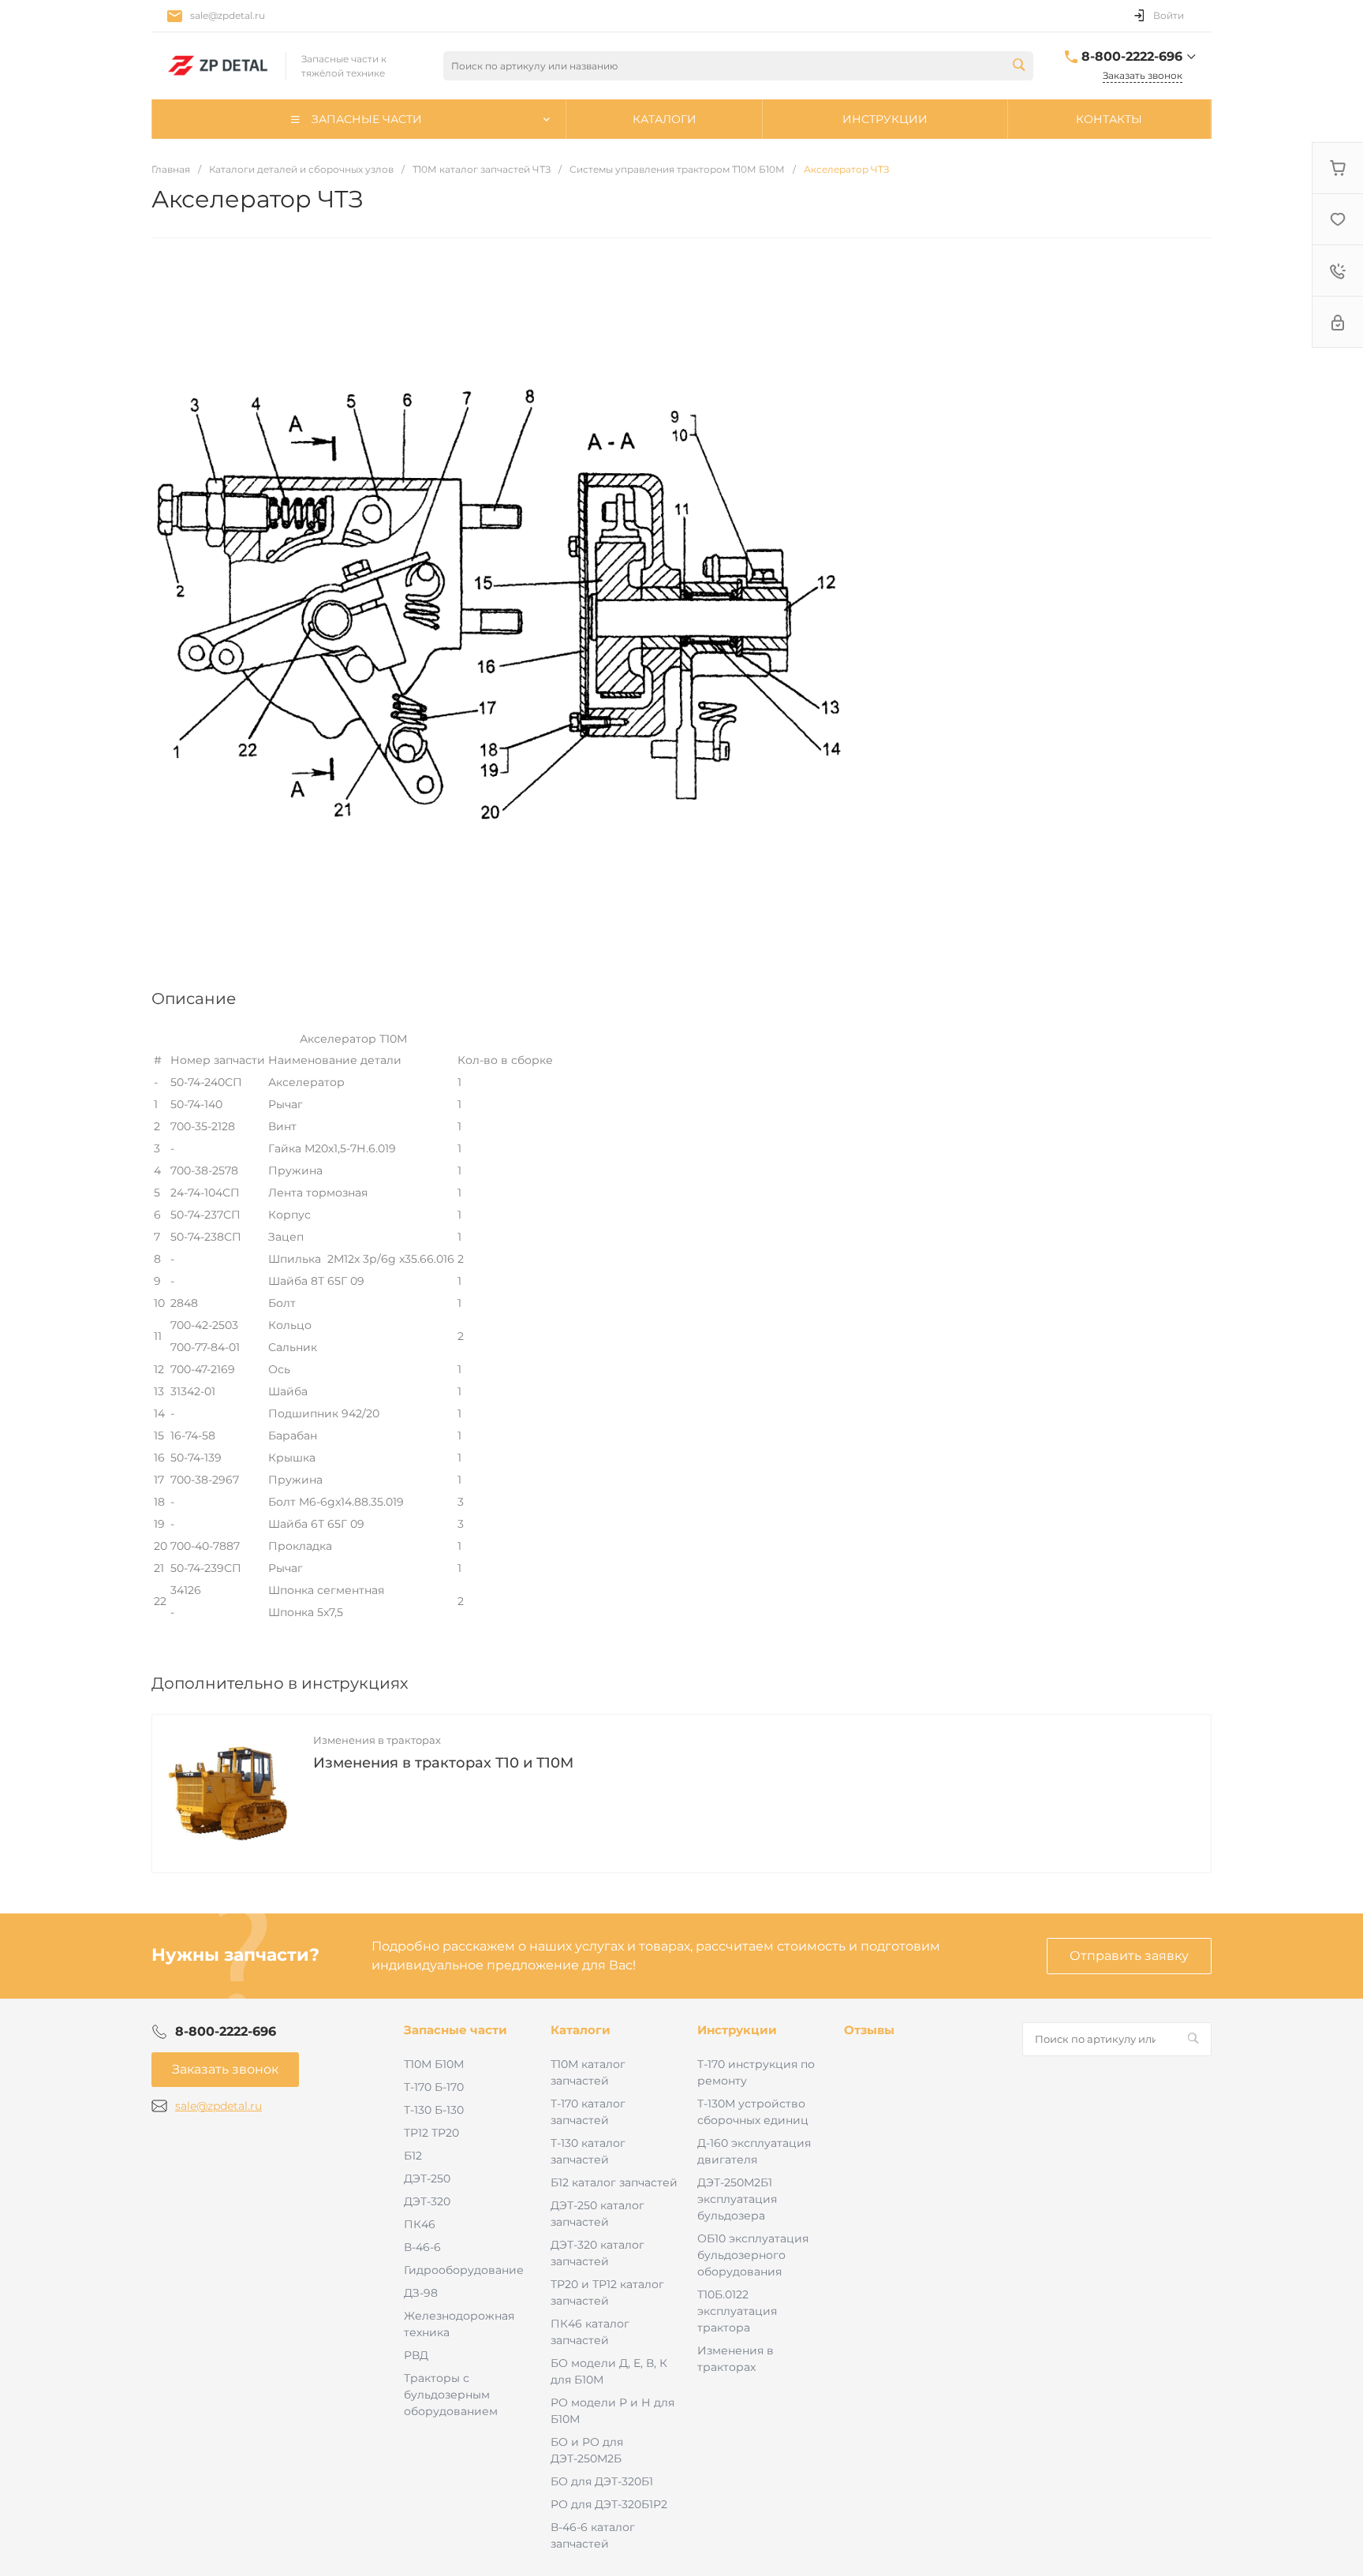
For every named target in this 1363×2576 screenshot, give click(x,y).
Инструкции (737, 2030)
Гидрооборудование (464, 2270)
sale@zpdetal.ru (228, 15)
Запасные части (456, 2030)
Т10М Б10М (434, 2064)
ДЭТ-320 (427, 2201)
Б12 (413, 2156)
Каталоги (581, 2030)
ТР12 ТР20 (431, 2133)
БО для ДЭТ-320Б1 (602, 2481)
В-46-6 (422, 2247)
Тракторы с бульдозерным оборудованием (451, 2395)
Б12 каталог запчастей (614, 2182)
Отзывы (869, 2030)
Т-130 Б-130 (434, 2110)
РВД (416, 2355)
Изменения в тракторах (377, 1740)
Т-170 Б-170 (434, 2087)
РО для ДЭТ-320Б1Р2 (609, 2504)
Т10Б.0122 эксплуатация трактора (737, 2311)
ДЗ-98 (421, 2293)
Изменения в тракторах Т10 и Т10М (443, 1763)
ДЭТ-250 (427, 2178)
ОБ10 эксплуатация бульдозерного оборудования (753, 2255)
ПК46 (420, 2224)
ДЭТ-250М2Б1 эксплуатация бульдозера (737, 2199)
